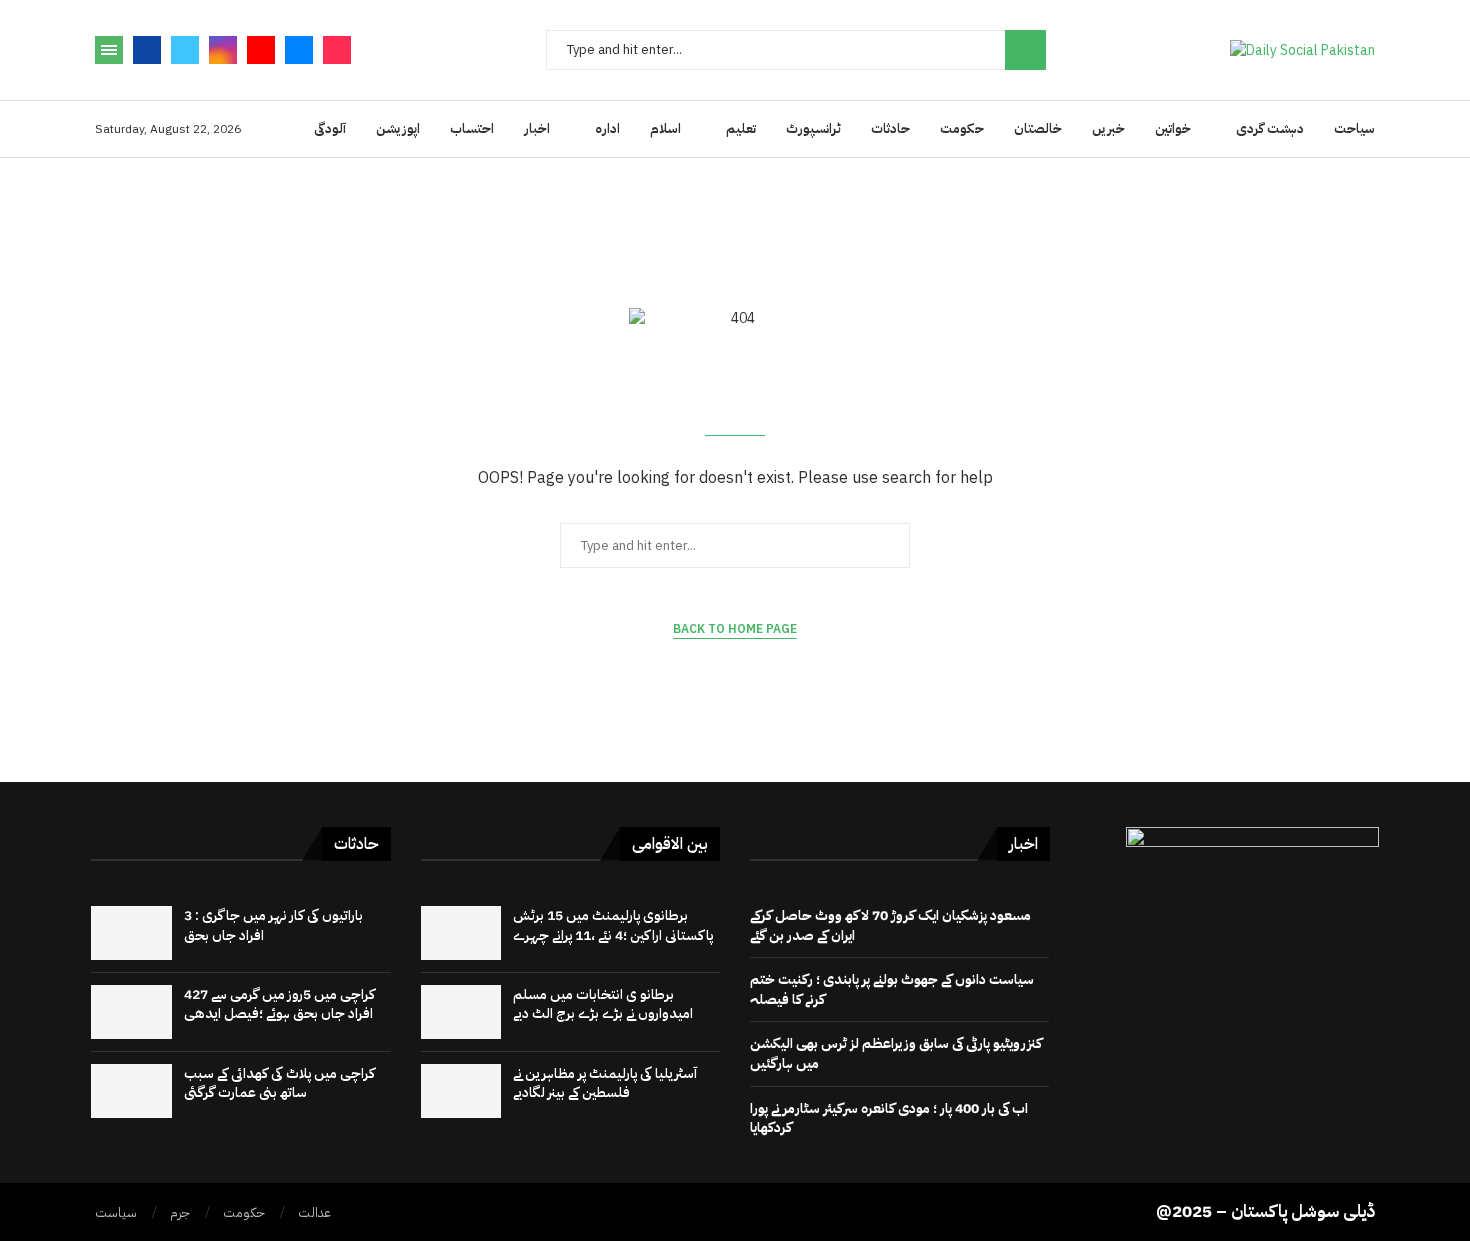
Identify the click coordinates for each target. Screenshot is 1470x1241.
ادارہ (607, 128)
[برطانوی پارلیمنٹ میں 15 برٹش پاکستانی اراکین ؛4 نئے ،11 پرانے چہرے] (461, 933)
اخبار (537, 128)
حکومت (962, 128)
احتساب (472, 128)
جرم (180, 1212)
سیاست (116, 1212)
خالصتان (1038, 128)
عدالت (314, 1212)
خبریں (1108, 128)
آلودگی (330, 128)
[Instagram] (223, 50)
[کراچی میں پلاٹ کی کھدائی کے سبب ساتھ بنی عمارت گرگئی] (131, 1091)
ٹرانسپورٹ (813, 128)
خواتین (1173, 128)
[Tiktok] (337, 50)
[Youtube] (261, 50)
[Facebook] (147, 50)
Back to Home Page (735, 629)
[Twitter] (185, 50)
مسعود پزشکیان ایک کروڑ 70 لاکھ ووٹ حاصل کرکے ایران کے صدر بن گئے (890, 925)
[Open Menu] (109, 50)
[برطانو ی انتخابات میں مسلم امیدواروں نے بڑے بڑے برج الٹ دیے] (461, 1012)
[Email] (299, 50)
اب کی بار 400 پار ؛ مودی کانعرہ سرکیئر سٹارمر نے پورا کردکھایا (889, 1118)
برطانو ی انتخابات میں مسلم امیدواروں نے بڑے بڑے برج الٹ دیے (603, 1004)
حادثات (890, 128)
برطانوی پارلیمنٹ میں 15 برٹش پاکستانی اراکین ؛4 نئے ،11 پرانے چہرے (613, 925)
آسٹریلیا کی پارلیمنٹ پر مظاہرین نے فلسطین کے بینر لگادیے (605, 1083)
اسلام (665, 128)
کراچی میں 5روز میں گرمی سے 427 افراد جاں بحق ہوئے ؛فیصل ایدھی (279, 1004)
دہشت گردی (1270, 128)
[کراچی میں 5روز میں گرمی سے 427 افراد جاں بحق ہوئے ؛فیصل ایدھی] (131, 1012)
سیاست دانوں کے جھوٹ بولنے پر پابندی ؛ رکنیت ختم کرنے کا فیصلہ (892, 989)
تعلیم (741, 128)
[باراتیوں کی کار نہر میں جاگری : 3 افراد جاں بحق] (131, 933)
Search (1025, 50)
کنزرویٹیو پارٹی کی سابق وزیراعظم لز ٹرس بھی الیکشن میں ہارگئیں (896, 1053)
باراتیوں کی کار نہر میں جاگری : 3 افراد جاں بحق (273, 925)
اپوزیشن (398, 128)
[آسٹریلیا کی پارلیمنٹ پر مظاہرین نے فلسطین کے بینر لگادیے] (461, 1091)
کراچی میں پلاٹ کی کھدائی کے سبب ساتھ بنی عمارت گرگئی (279, 1083)
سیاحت (1354, 128)
